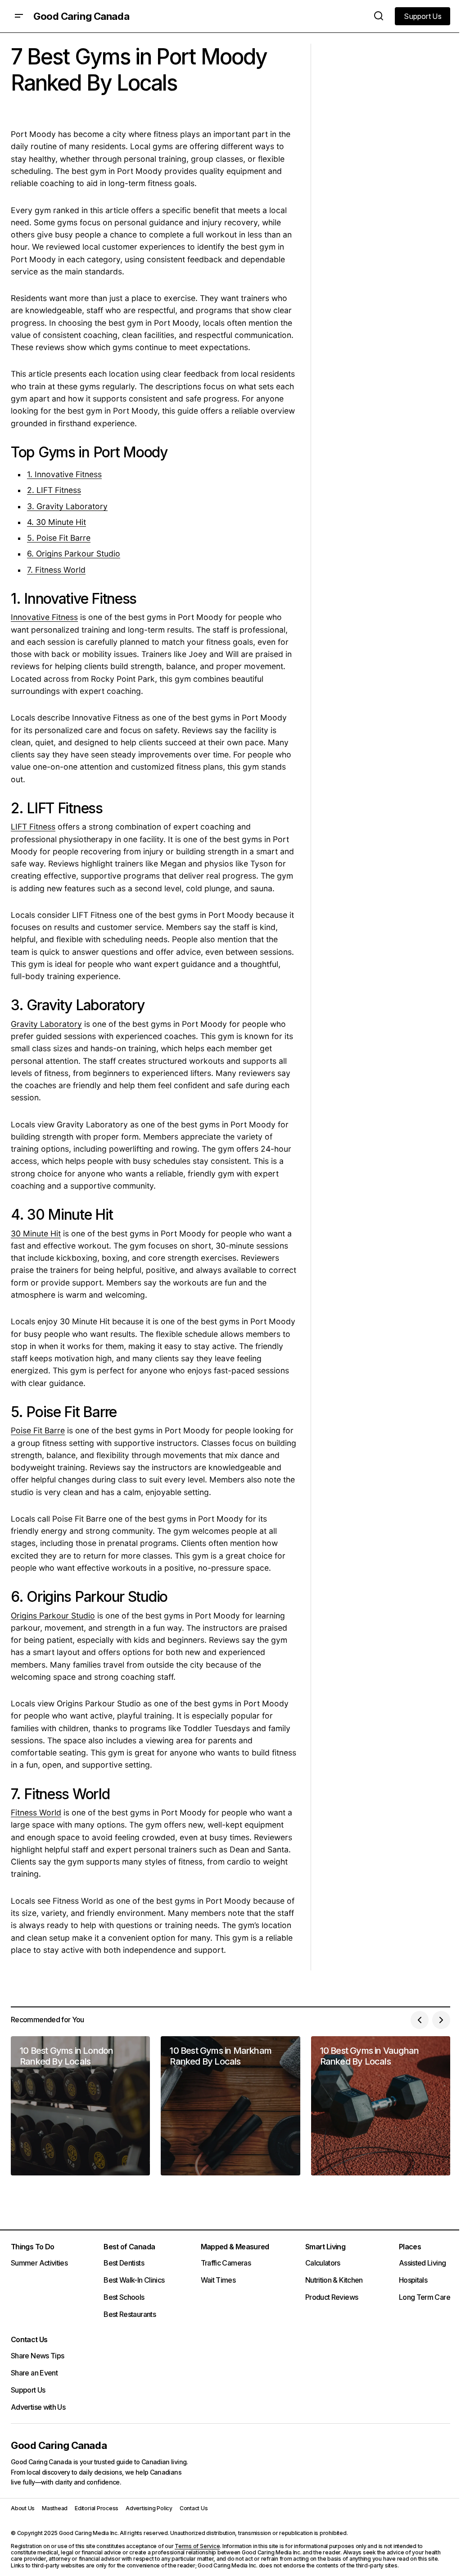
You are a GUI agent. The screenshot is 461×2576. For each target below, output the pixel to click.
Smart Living (325, 2247)
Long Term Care (425, 2297)
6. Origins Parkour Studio (74, 554)
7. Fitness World (56, 570)
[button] (19, 16)
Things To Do (32, 2247)
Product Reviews (332, 2297)
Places (410, 2247)
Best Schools (124, 2297)
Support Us (28, 2390)
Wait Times (218, 2280)
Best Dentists (124, 2263)
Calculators (323, 2263)
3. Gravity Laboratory (67, 506)
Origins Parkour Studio (53, 1616)
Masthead (55, 2508)
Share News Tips (37, 2356)
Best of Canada (129, 2247)
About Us (23, 2508)
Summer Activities (39, 2263)
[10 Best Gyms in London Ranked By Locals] (80, 2106)
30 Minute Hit (36, 1233)
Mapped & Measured (235, 2247)
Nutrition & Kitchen (334, 2280)
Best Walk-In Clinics (134, 2280)
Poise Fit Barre (38, 1430)
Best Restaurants (130, 2314)
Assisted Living (422, 2263)
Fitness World (36, 1812)
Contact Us (29, 2339)
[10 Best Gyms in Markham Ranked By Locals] (230, 2106)
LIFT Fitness (33, 827)
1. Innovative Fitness (64, 474)
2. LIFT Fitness (54, 490)
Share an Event (34, 2373)
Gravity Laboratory (46, 1024)
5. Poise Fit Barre (59, 538)
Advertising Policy (149, 2508)
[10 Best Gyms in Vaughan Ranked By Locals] (381, 2106)
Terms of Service (197, 2546)
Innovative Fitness (44, 617)
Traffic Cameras (226, 2263)
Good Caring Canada (81, 16)
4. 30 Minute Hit (56, 522)
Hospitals (413, 2280)
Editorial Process (97, 2508)
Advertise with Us (38, 2407)
